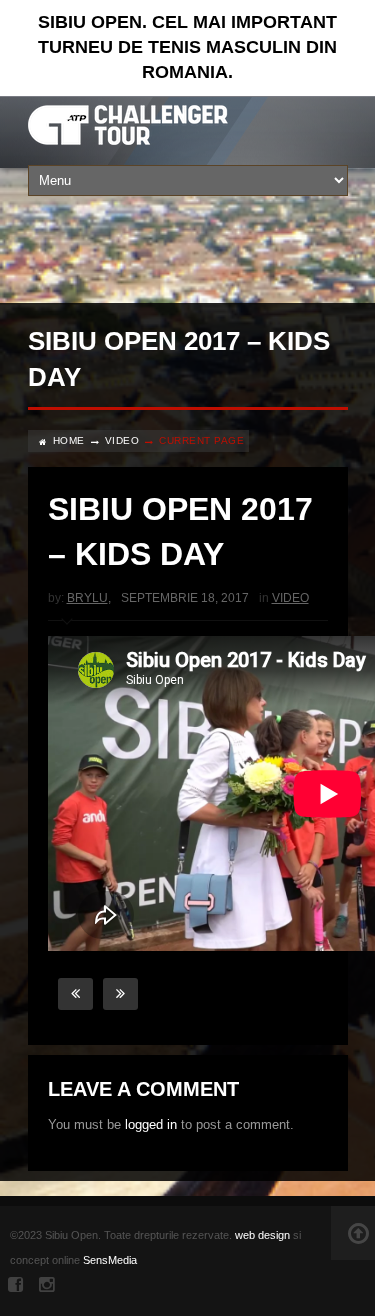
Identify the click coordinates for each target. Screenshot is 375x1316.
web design (262, 1235)
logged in (151, 1124)
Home (69, 440)
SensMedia (110, 1260)
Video (122, 440)
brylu (87, 598)
